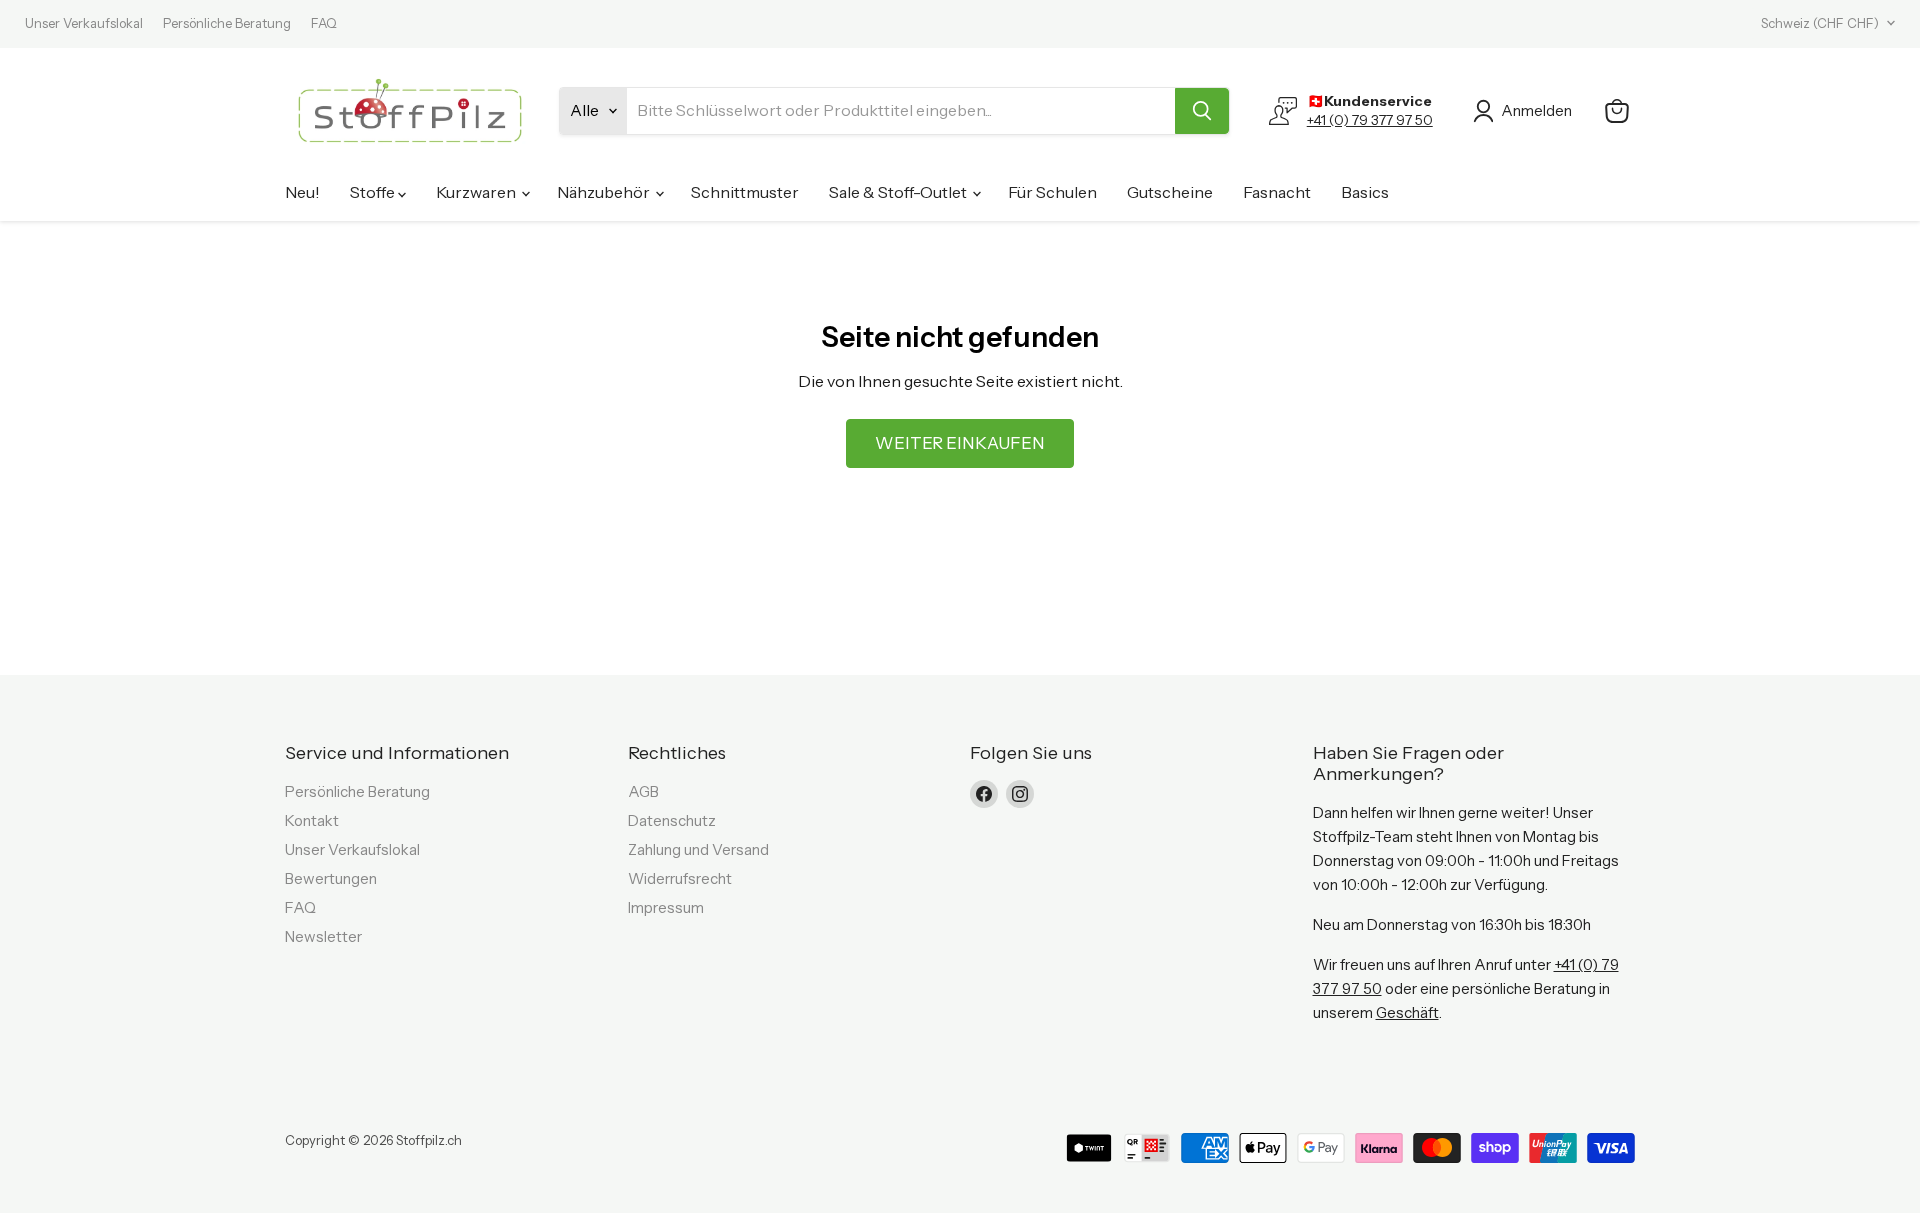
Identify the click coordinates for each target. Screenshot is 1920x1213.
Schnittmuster (745, 192)
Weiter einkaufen (960, 443)
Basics (1365, 192)
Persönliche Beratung (227, 23)
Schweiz (1820, 23)
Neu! (302, 192)
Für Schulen (1052, 192)
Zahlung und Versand (698, 849)
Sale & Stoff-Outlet (899, 192)
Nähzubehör (605, 192)
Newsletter (323, 936)
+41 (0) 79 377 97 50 (1370, 120)
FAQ (324, 23)
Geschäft (1407, 1012)
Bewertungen (331, 878)
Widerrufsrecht (680, 878)
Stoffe (374, 192)
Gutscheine (1170, 192)
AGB (643, 791)
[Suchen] (1202, 111)
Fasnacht (1277, 192)
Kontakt (312, 820)
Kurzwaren (477, 192)
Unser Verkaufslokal (84, 23)
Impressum (666, 907)
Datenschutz (672, 820)
